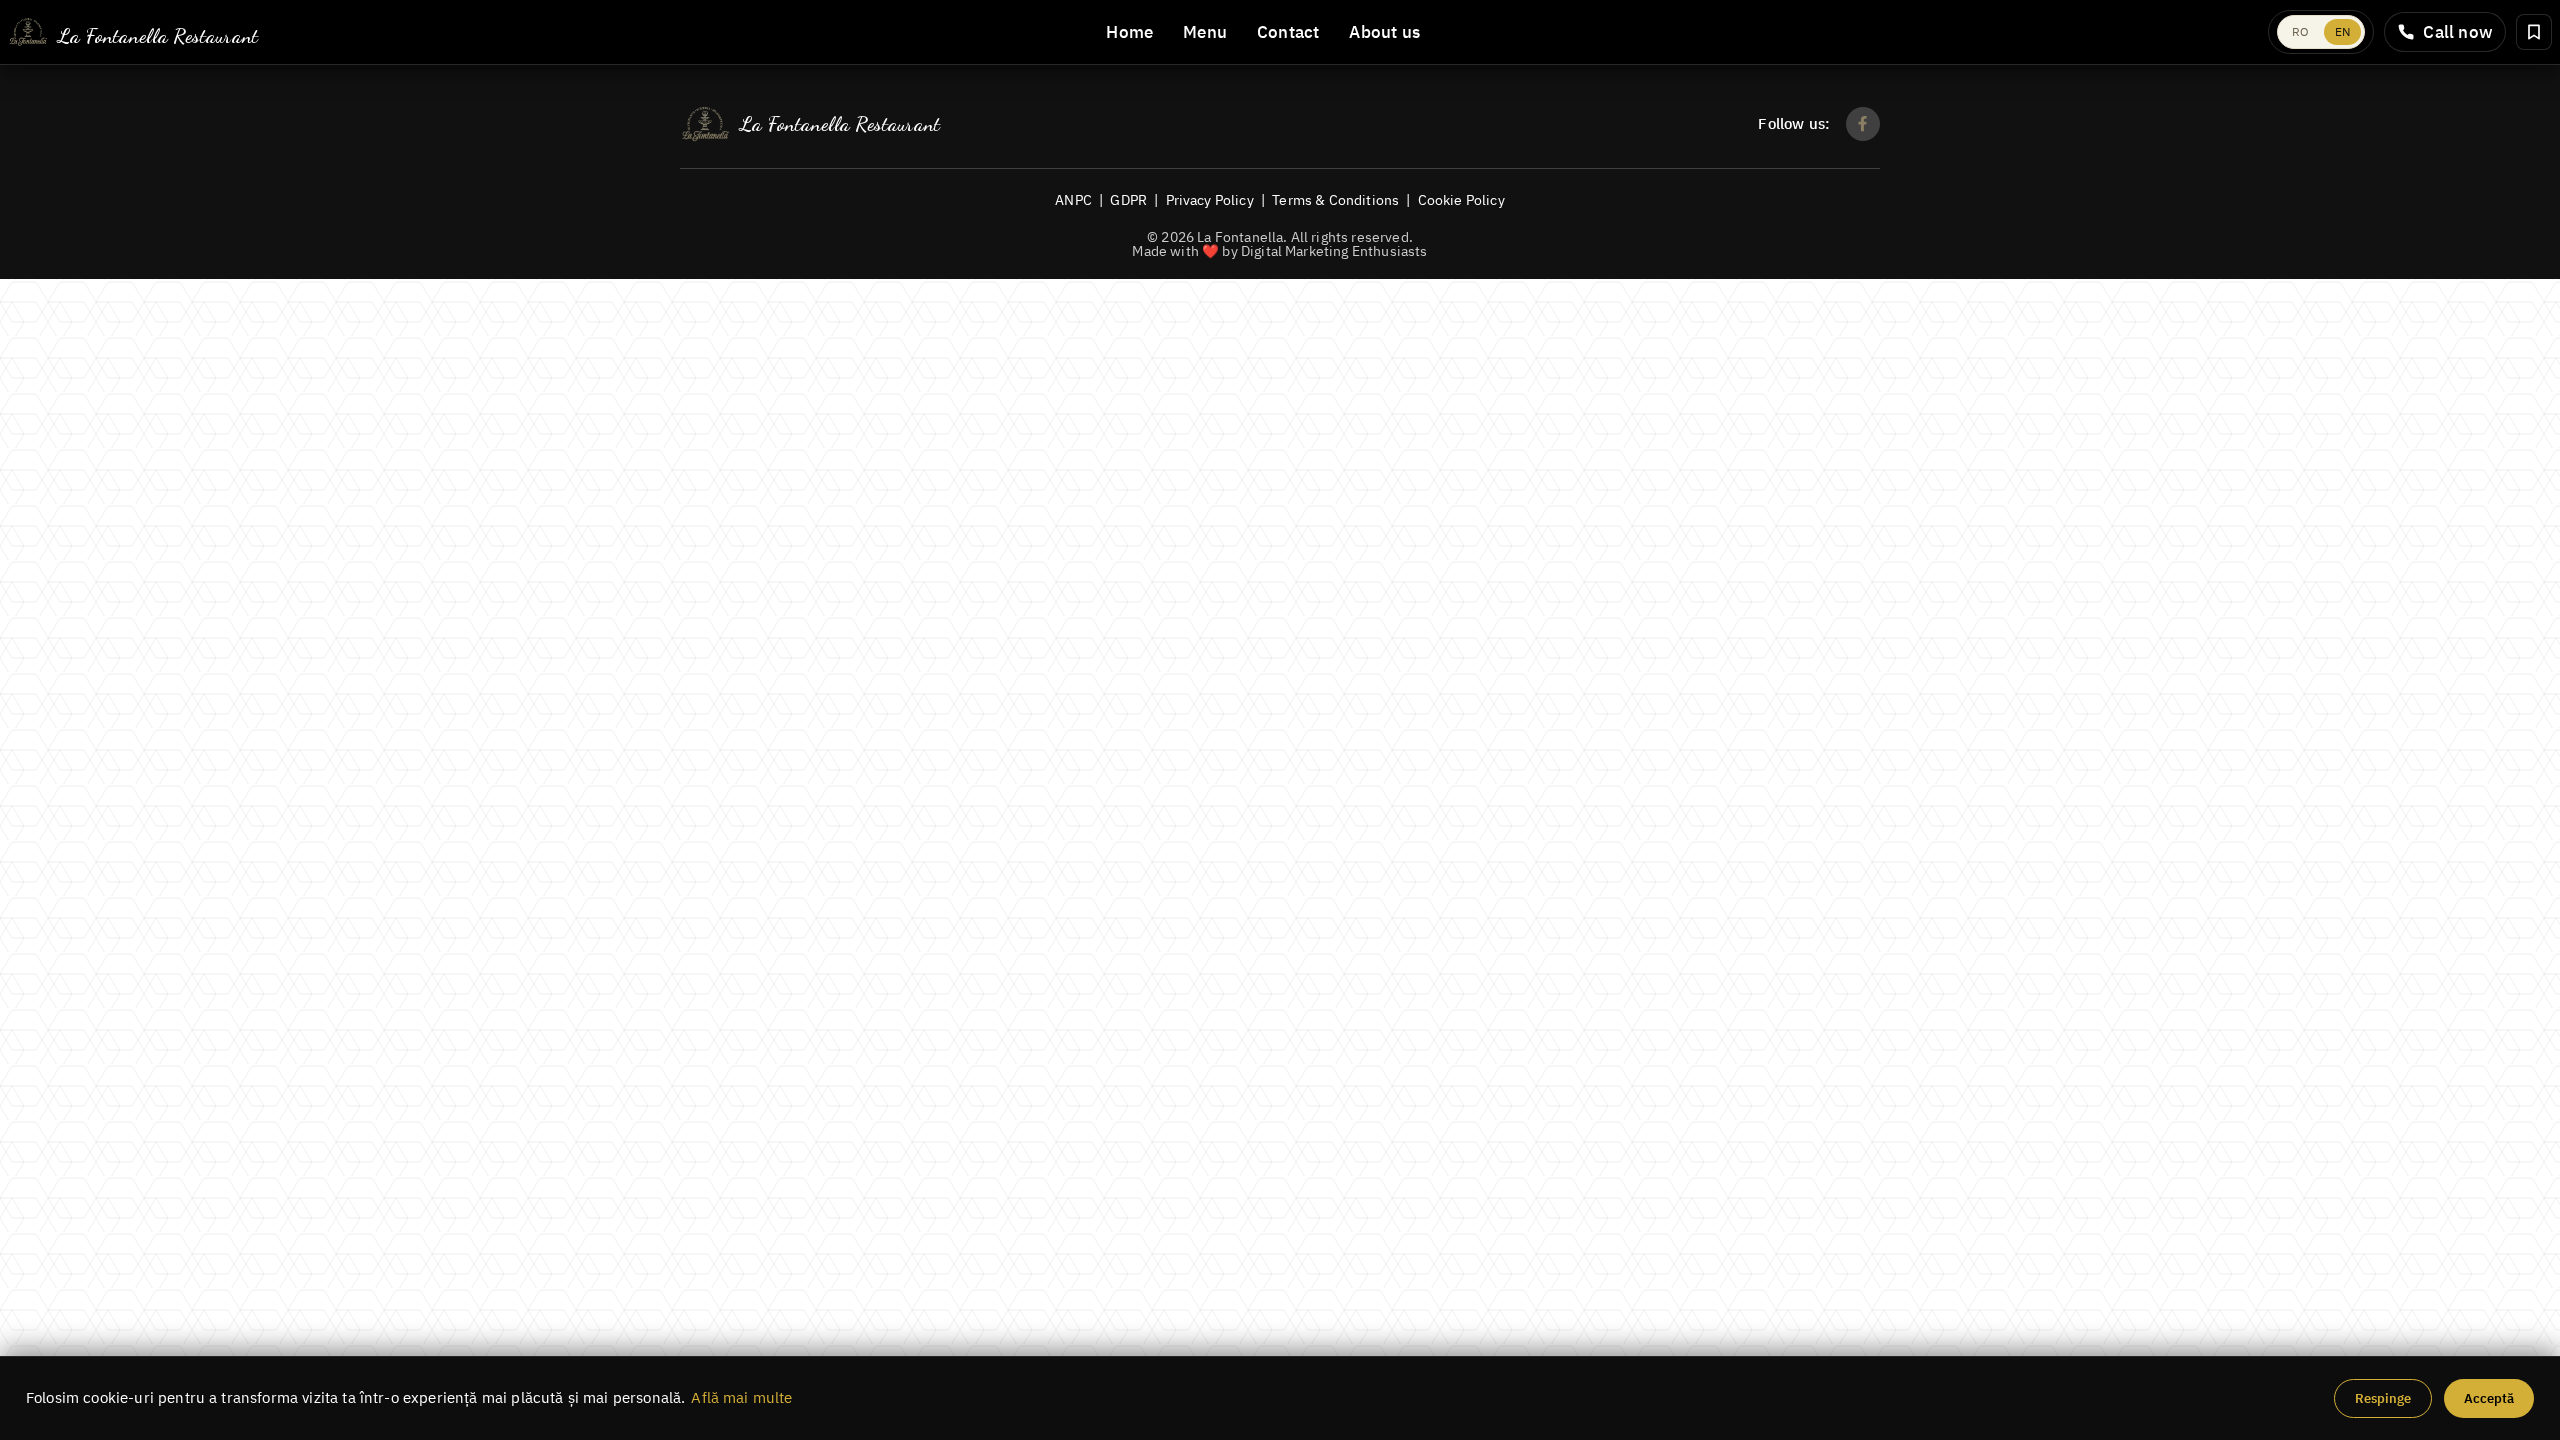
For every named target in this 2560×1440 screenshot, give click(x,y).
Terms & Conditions (1335, 199)
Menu (1205, 32)
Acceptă (2489, 1398)
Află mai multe (741, 1397)
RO (2300, 31)
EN (2342, 31)
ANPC (1073, 199)
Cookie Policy (1461, 199)
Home (1129, 32)
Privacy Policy (1210, 199)
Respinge (2383, 1398)
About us (1384, 32)
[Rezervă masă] (2534, 32)
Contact (1288, 32)
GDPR (1128, 199)
